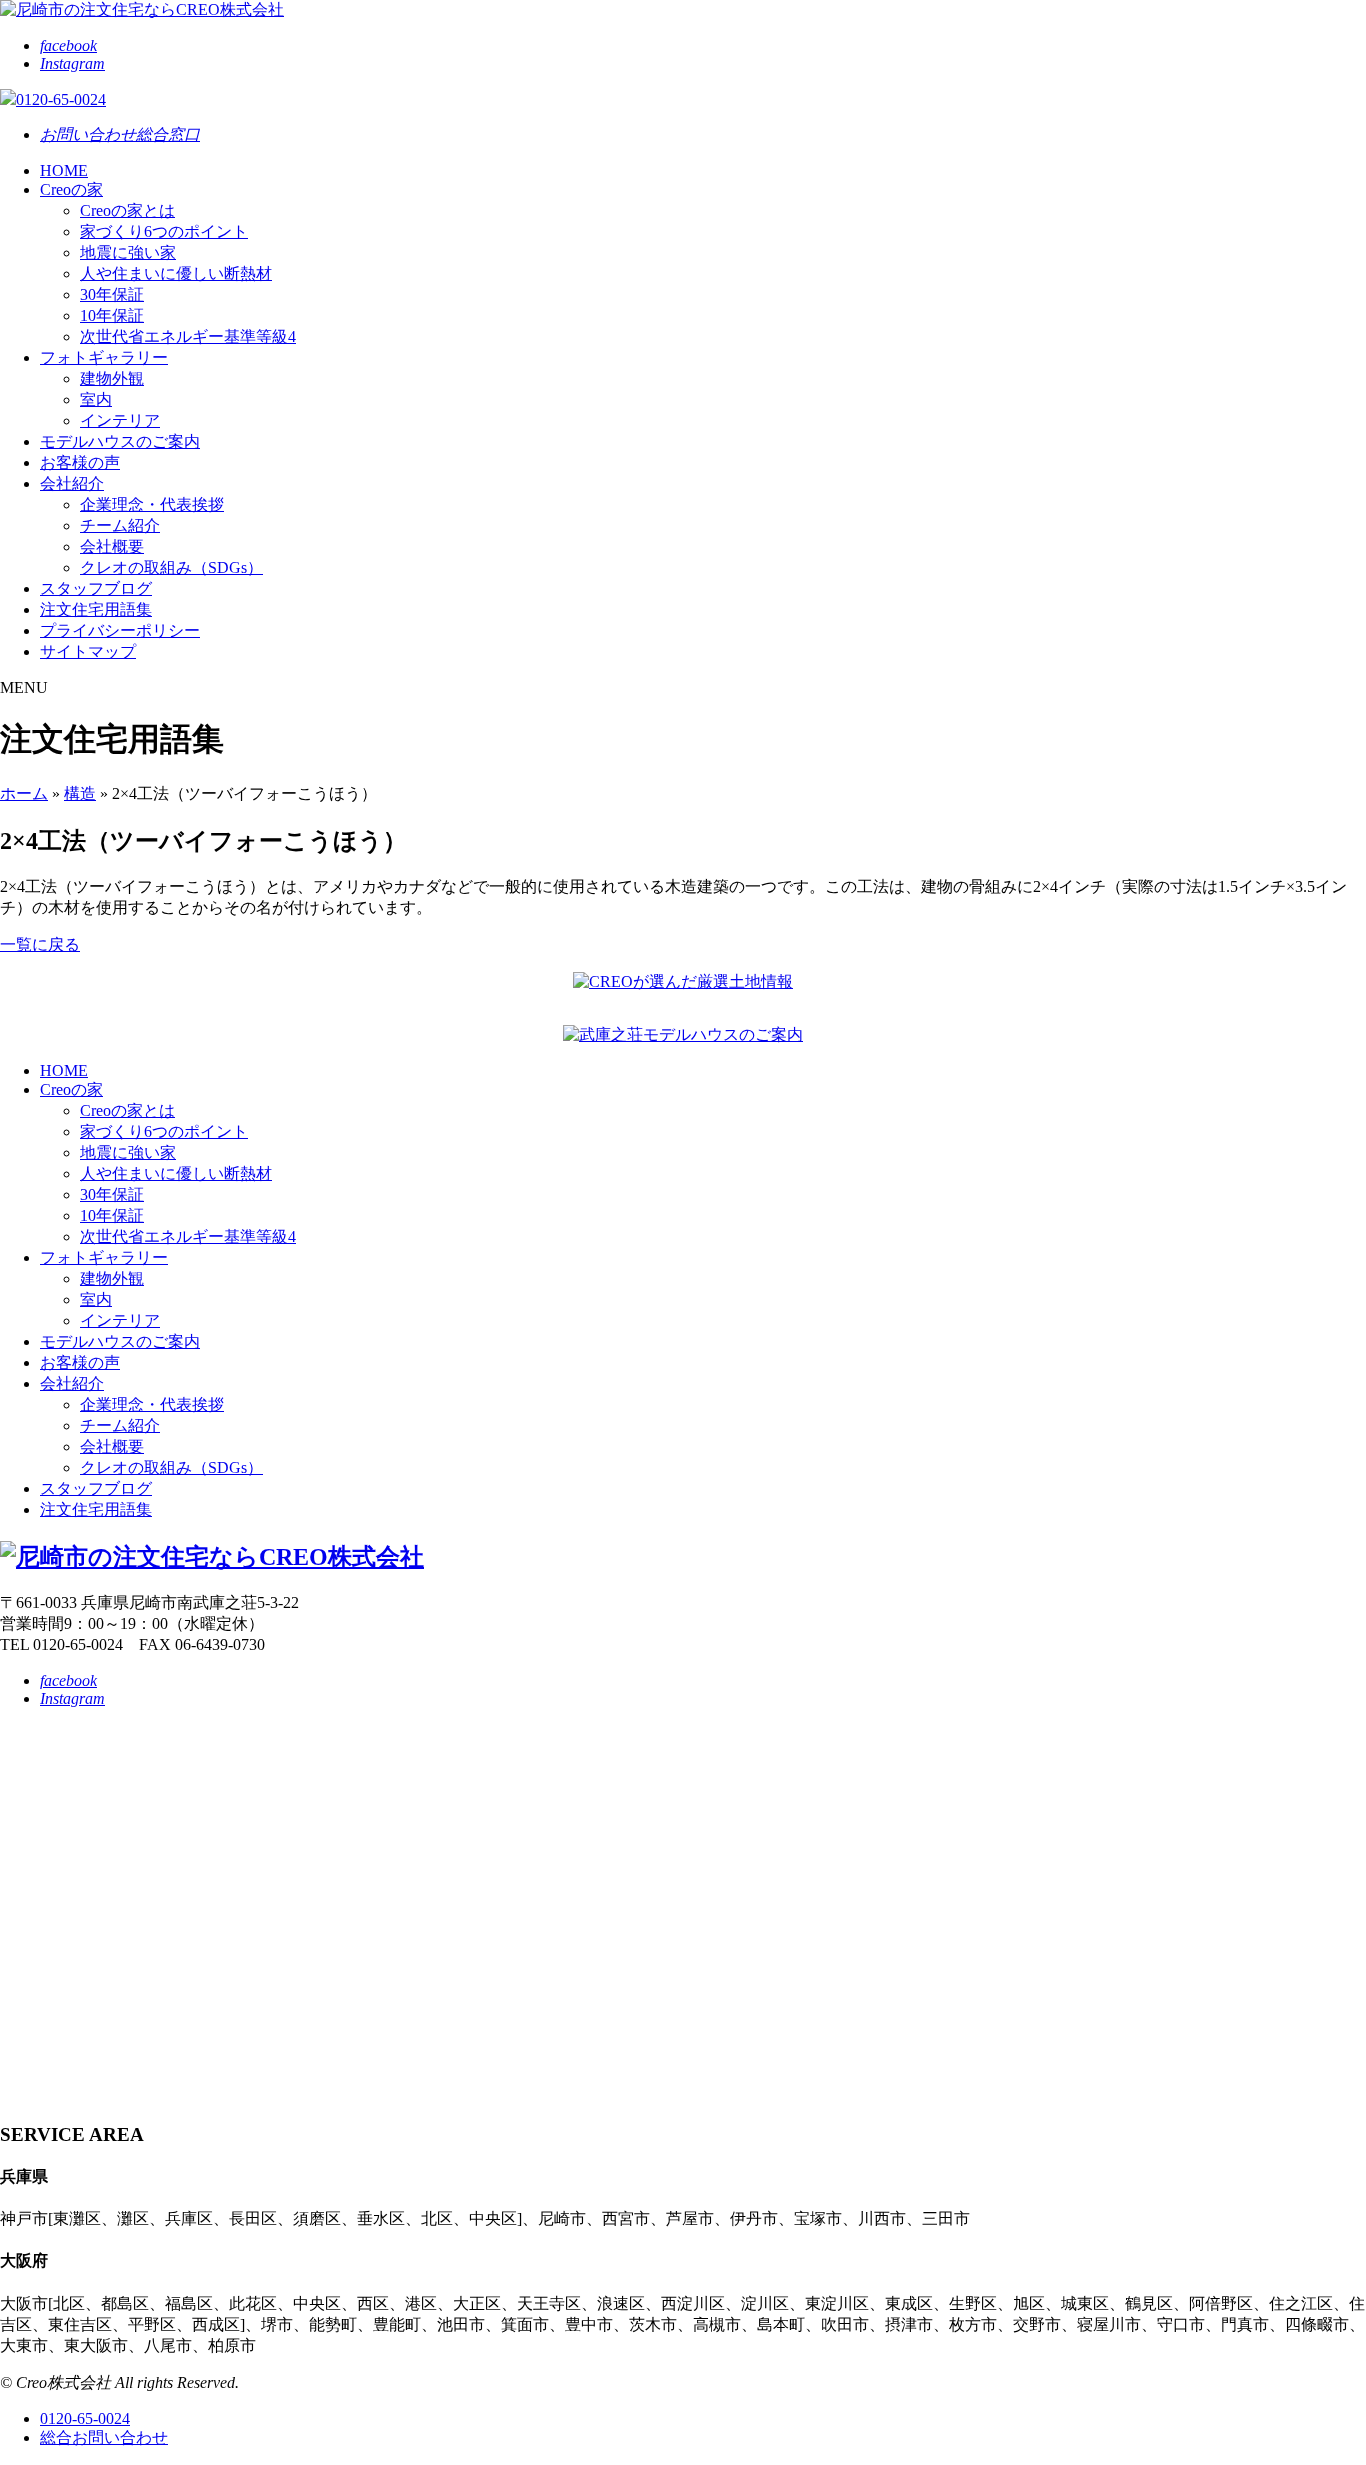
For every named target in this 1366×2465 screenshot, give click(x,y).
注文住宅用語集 (96, 609)
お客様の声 (80, 462)
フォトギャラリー (104, 357)
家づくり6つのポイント (164, 231)
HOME (64, 170)
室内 (96, 399)
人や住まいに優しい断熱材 (176, 273)
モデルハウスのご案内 (120, 441)
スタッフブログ (96, 588)
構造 (80, 793)
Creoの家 (71, 189)
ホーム (24, 793)
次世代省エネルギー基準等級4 (188, 336)
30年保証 (112, 294)
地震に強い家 (128, 252)
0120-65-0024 (85, 2418)
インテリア (120, 420)
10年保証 (112, 315)
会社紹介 (72, 483)
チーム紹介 (120, 525)
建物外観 (112, 378)
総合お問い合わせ (104, 2437)
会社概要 (112, 546)
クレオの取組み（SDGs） (171, 567)
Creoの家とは (127, 210)
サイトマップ (88, 651)
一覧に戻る (40, 944)
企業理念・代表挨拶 (152, 504)
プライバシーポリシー (120, 630)
